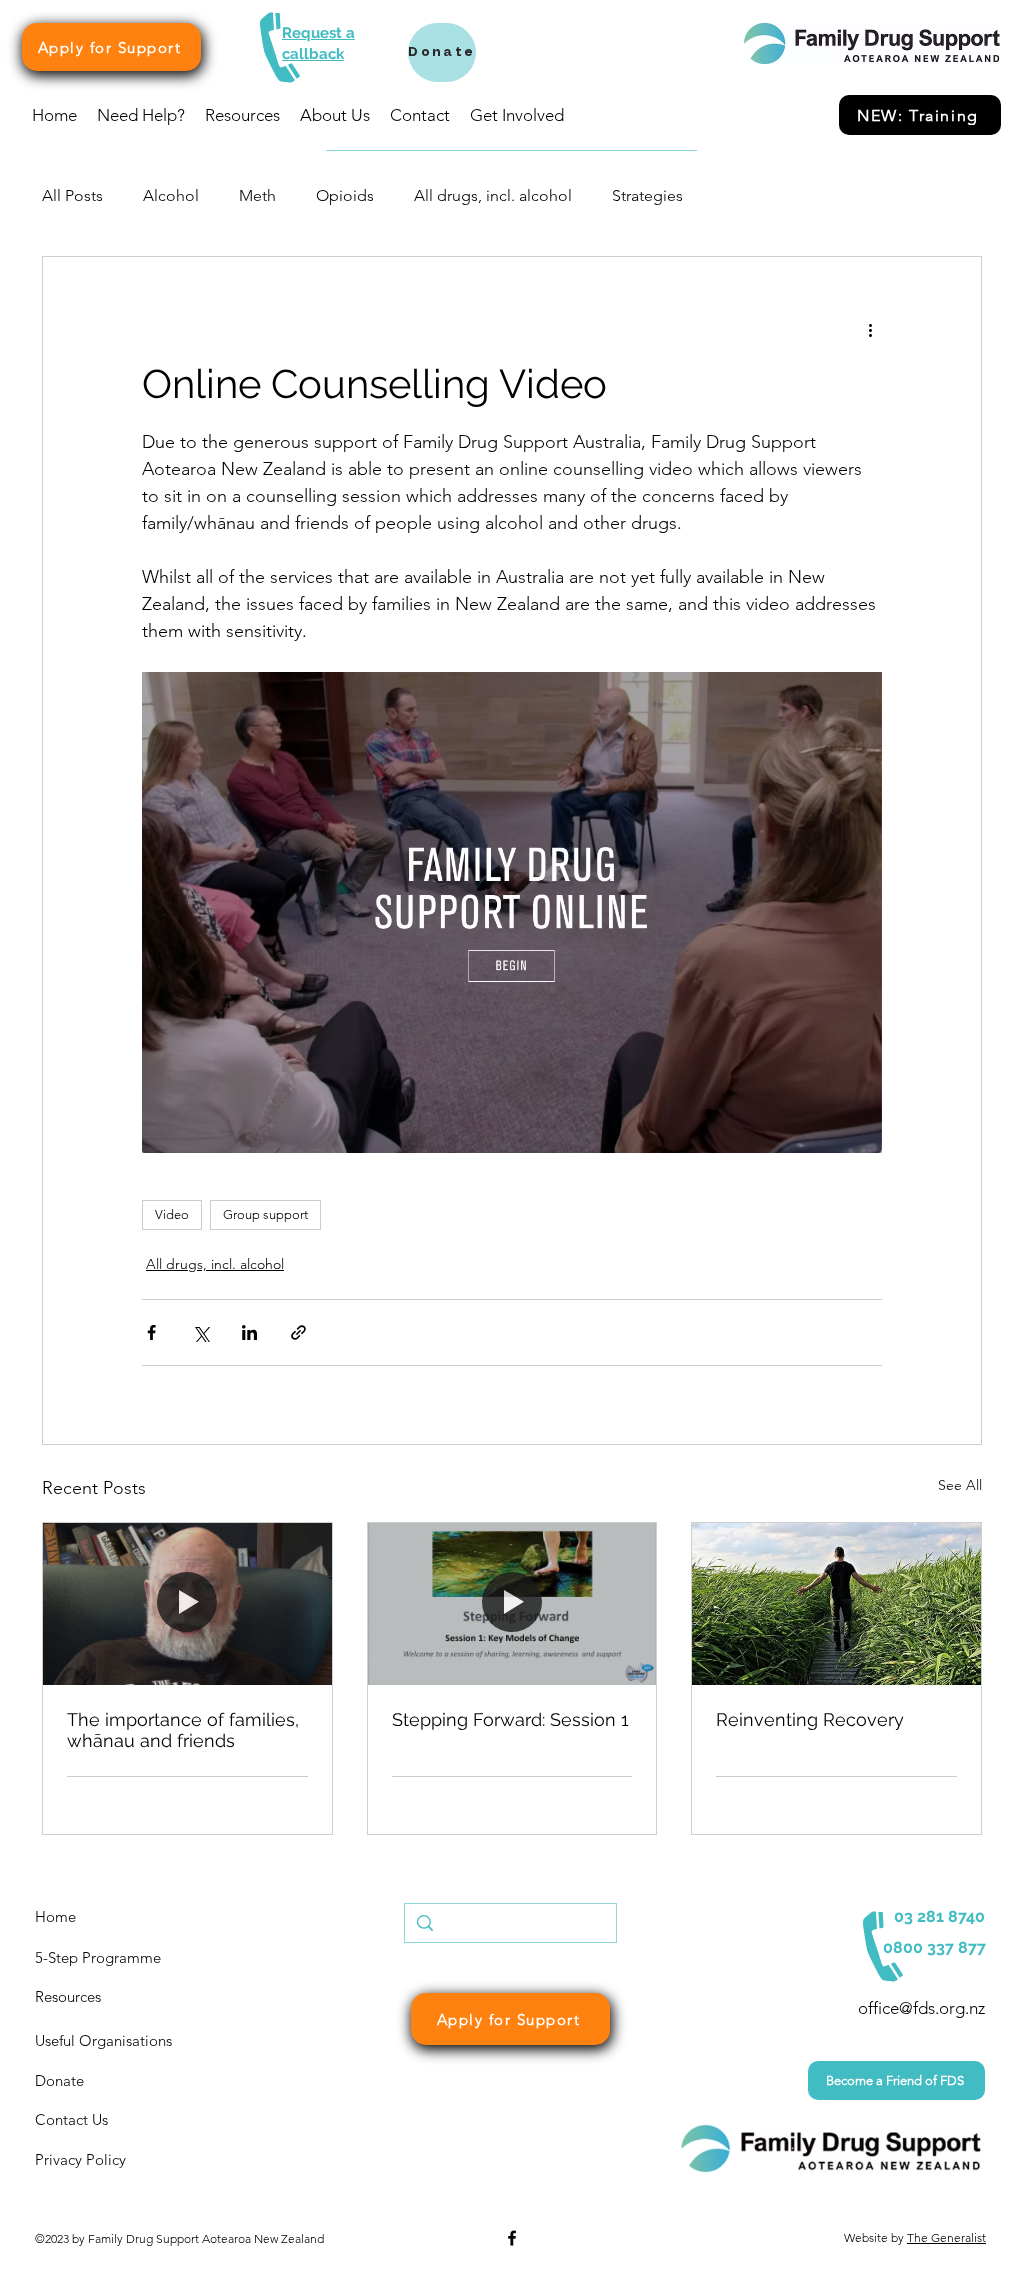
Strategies (647, 195)
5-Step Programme (98, 1957)
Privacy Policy (80, 2159)
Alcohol (171, 195)
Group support (265, 1214)
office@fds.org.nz (921, 2008)
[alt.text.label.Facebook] (512, 2238)
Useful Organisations (103, 2040)
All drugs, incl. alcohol (493, 195)
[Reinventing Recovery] (836, 1604)
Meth (257, 195)
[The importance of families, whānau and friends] (187, 1604)
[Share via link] (298, 1332)
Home (55, 1916)
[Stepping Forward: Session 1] (512, 1604)
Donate (59, 2080)
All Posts (72, 195)
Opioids (345, 195)
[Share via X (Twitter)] (200, 1332)
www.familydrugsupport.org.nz (115, 2265)
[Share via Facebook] (151, 1332)
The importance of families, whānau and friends (183, 1730)
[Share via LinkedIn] (249, 1332)
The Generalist (946, 2237)
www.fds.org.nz (303, 2265)
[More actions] (870, 329)
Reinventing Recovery (810, 1719)
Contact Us (71, 2119)
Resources (68, 1996)
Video (172, 1214)
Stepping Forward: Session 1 (510, 1719)
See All (960, 1485)
